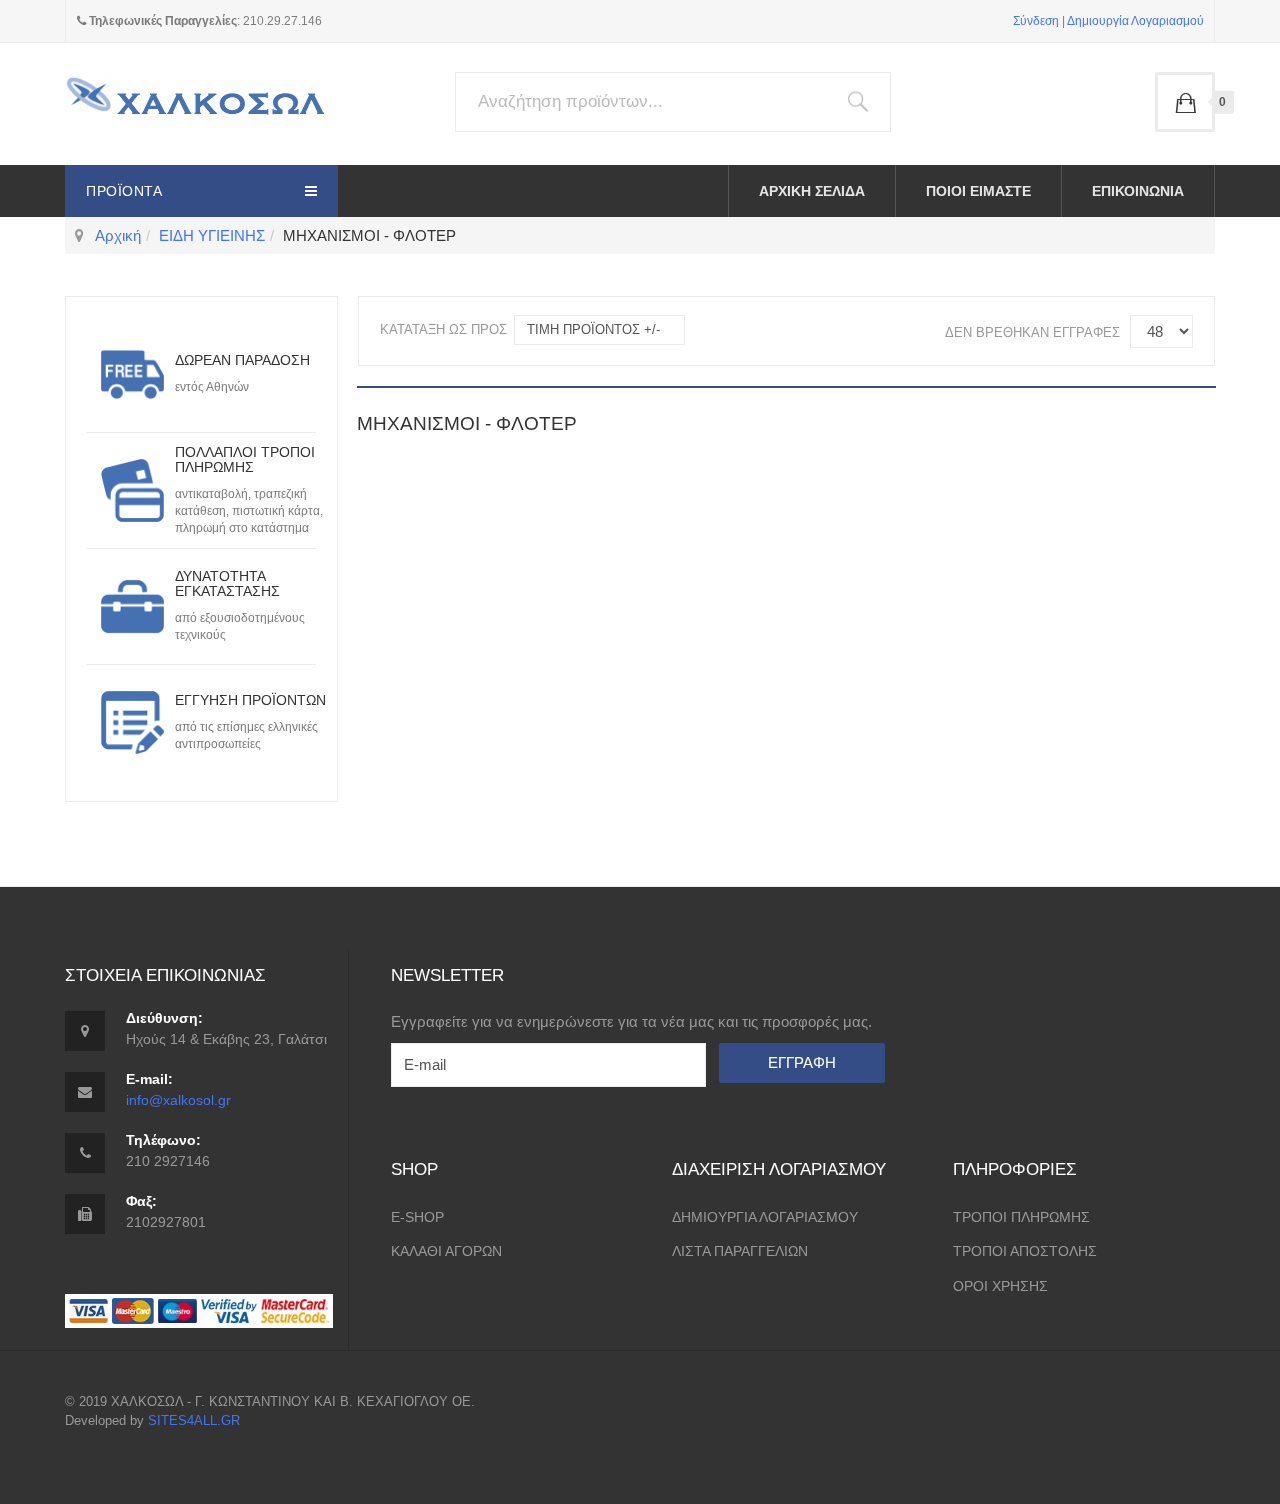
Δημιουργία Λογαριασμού (1135, 21)
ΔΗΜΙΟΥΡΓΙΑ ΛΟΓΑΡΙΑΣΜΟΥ (765, 1217)
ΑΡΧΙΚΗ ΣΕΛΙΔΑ (812, 191)
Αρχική (118, 235)
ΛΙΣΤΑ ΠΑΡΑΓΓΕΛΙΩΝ (740, 1251)
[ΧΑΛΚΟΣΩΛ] (195, 104)
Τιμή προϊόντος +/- (593, 329)
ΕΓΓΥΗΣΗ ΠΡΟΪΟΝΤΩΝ (250, 700)
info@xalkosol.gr (178, 1100)
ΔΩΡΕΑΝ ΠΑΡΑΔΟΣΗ (242, 360)
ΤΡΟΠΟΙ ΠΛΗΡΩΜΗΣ (1021, 1217)
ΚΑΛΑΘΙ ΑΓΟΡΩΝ (446, 1251)
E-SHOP (417, 1217)
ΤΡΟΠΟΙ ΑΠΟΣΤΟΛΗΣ (1025, 1251)
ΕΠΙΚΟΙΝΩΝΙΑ (1138, 191)
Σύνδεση (1036, 21)
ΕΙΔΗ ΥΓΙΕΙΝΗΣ (212, 235)
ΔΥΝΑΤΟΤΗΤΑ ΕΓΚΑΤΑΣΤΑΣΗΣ (227, 583)
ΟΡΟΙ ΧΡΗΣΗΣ (1000, 1286)
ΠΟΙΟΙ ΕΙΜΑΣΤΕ (978, 191)
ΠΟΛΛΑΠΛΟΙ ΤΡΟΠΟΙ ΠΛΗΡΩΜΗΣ (245, 459)
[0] (1185, 102)
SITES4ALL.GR (194, 1420)
